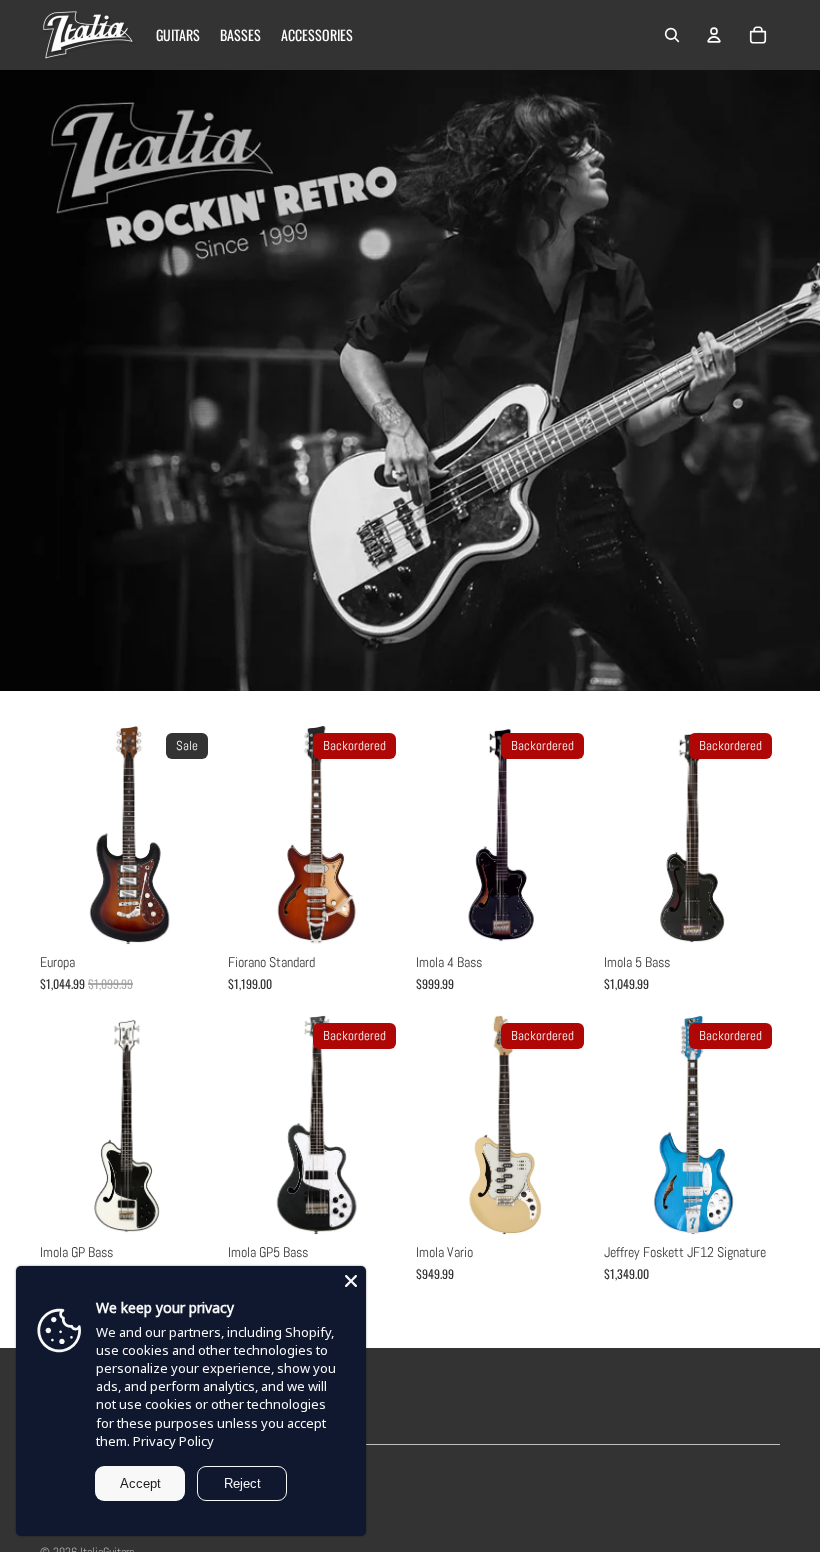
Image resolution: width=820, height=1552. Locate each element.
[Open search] (672, 35)
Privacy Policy (173, 1441)
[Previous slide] (55, 835)
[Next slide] (200, 835)
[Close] (351, 1281)
